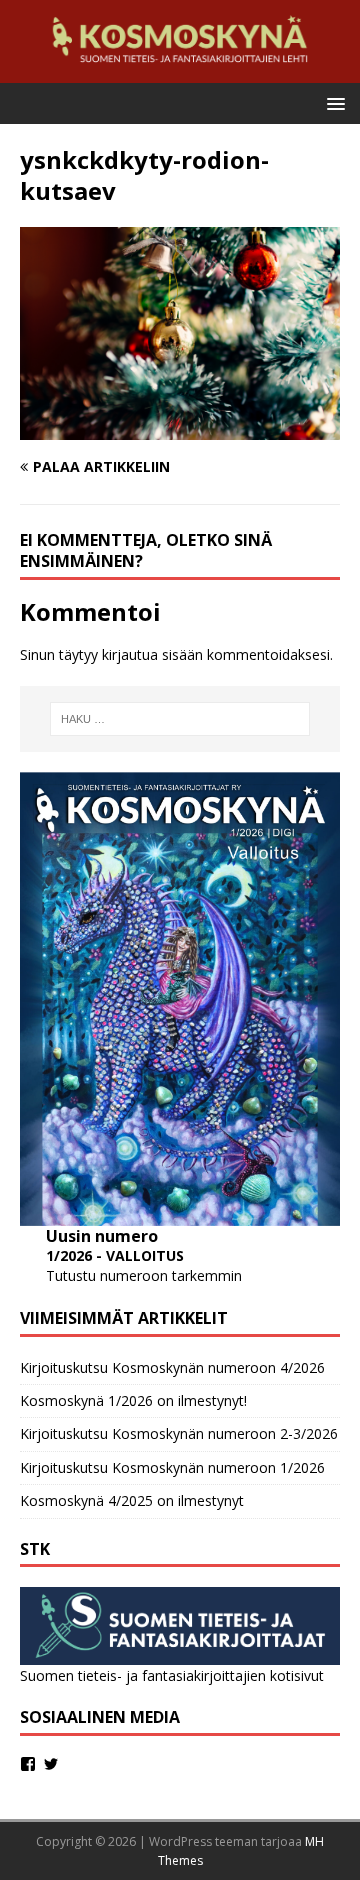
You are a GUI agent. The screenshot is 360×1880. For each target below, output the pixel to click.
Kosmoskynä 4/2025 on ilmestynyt (132, 1500)
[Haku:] (180, 719)
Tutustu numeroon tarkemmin (144, 1275)
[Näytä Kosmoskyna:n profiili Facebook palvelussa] (28, 1764)
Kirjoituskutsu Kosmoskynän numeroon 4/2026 (172, 1367)
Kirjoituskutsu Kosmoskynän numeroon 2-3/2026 (179, 1433)
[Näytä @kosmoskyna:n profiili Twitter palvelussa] (51, 1764)
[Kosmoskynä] (180, 71)
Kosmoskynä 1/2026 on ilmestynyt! (133, 1400)
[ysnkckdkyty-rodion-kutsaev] (180, 428)
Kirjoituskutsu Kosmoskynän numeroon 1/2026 (172, 1467)
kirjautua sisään (152, 654)
